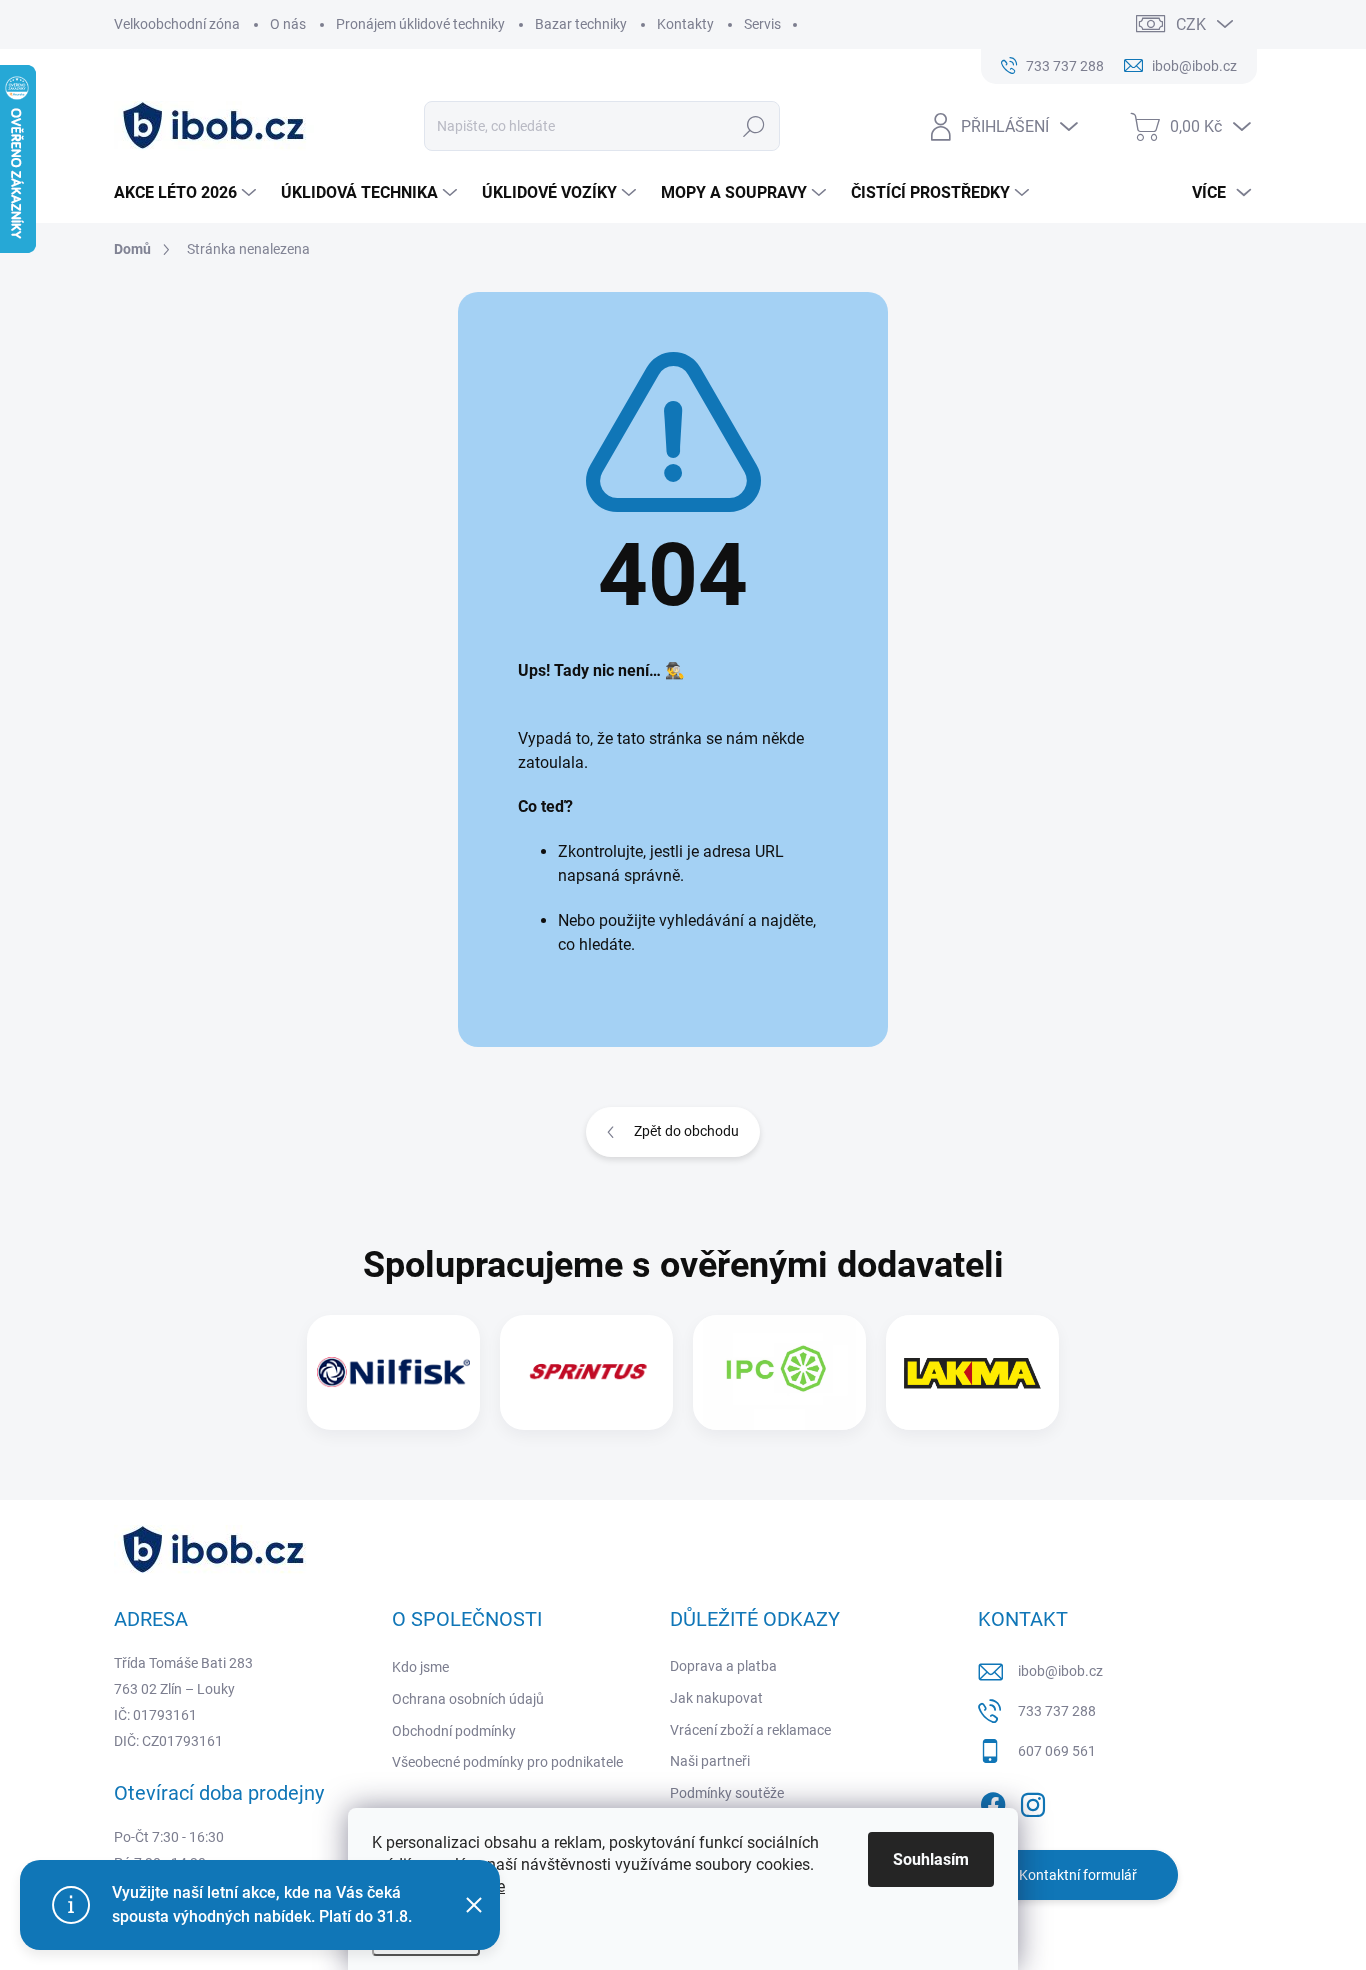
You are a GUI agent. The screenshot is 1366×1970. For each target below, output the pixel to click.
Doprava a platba (723, 1666)
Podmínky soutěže (727, 1793)
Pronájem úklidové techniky (420, 24)
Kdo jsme (420, 1667)
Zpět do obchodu (686, 1131)
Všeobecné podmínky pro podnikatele (507, 1762)
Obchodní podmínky (454, 1731)
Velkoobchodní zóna (177, 24)
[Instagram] (1033, 1801)
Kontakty (685, 24)
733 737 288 (1057, 1711)
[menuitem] (187, 193)
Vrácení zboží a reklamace (750, 1730)
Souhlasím (931, 1859)
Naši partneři (710, 1761)
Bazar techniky (581, 24)
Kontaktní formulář (1078, 1875)
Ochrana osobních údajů (468, 1699)
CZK (1191, 24)
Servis (762, 24)
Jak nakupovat (716, 1698)
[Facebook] (993, 1801)
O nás (288, 24)
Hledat (753, 126)
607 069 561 (1057, 1751)
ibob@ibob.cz (1060, 1671)
